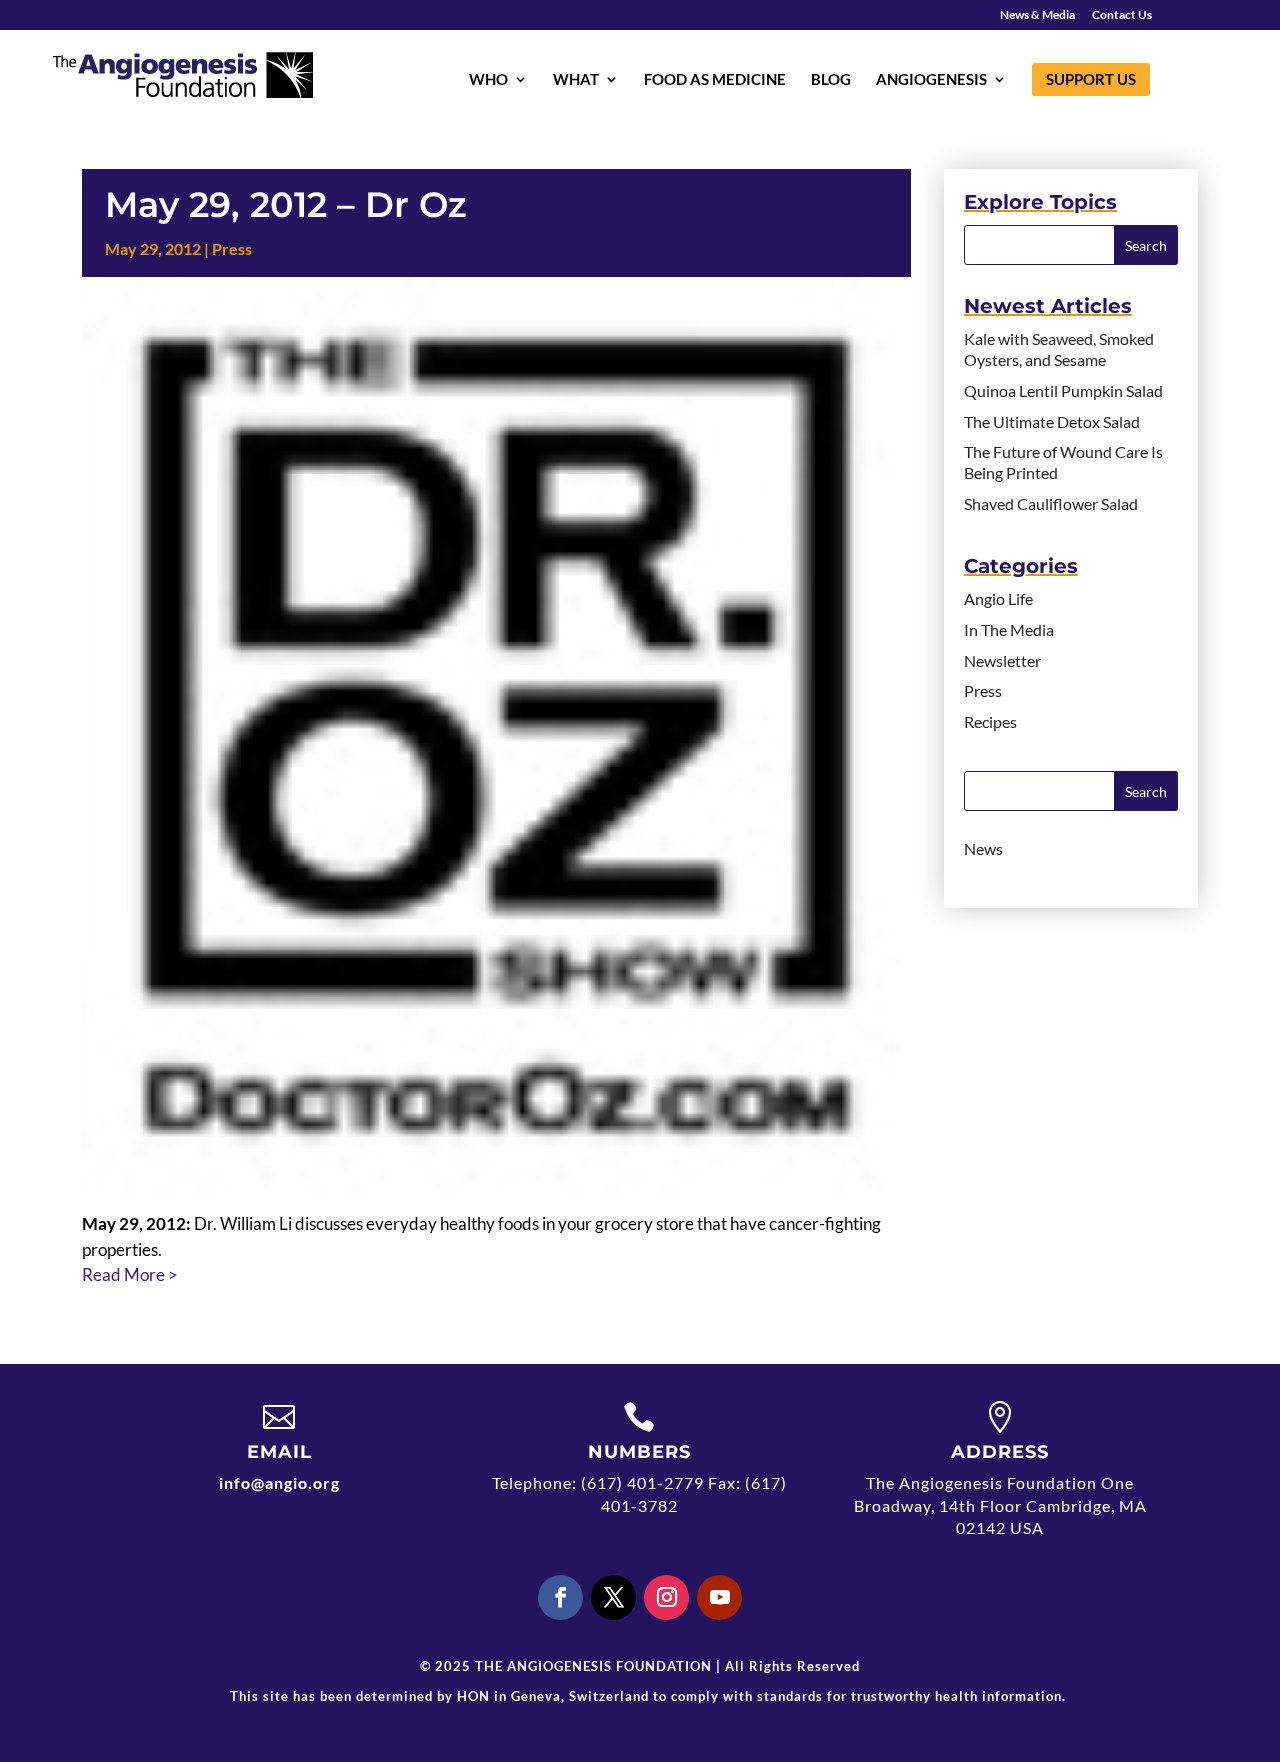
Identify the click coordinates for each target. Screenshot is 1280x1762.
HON (473, 1696)
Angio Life (998, 598)
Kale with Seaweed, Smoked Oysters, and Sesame (1059, 349)
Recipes (990, 721)
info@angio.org (279, 1482)
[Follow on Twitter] (613, 1597)
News (983, 848)
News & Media (1037, 15)
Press (232, 248)
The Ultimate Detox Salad (1052, 421)
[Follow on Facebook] (560, 1597)
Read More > (130, 1274)
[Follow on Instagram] (666, 1597)
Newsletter (1002, 660)
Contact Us (1122, 15)
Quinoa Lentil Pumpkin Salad (1063, 390)
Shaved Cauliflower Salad (1051, 503)
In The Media (1009, 629)
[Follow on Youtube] (719, 1597)
